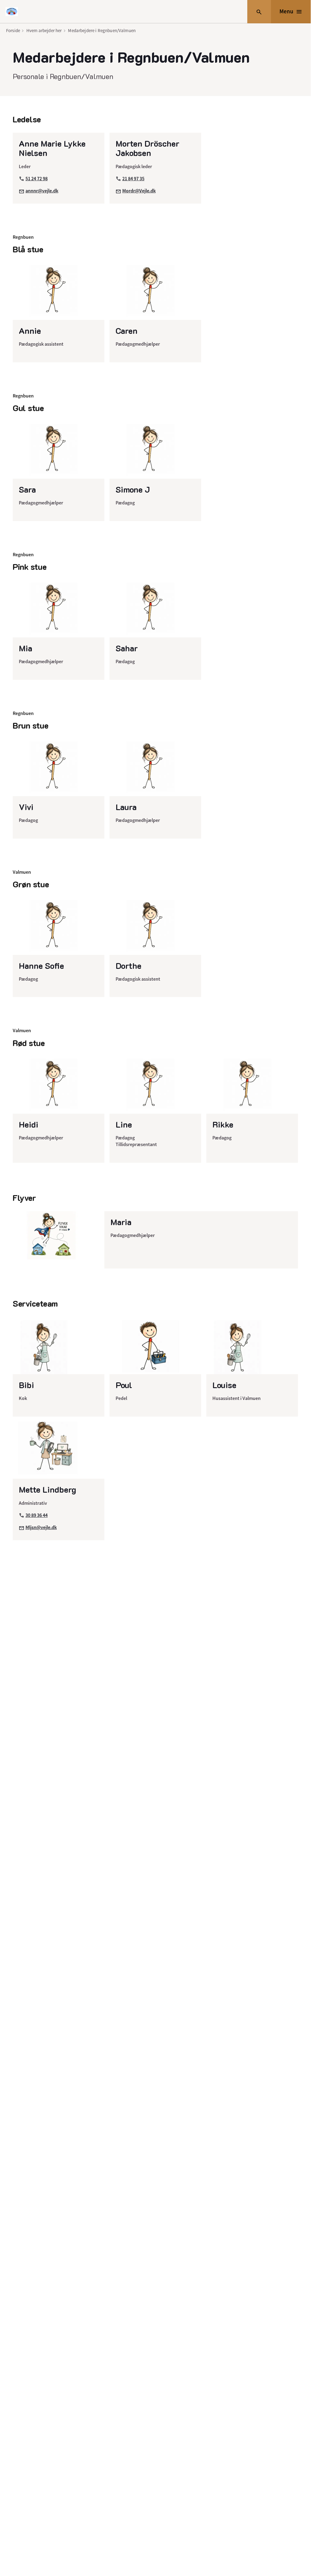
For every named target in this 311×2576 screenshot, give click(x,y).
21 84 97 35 (133, 179)
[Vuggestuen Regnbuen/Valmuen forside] (12, 12)
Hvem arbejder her (44, 30)
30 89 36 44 (37, 1515)
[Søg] (259, 12)
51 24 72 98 (37, 179)
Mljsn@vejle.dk (41, 1527)
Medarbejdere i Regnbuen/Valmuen (102, 30)
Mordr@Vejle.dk (139, 191)
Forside (13, 30)
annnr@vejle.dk (42, 191)
